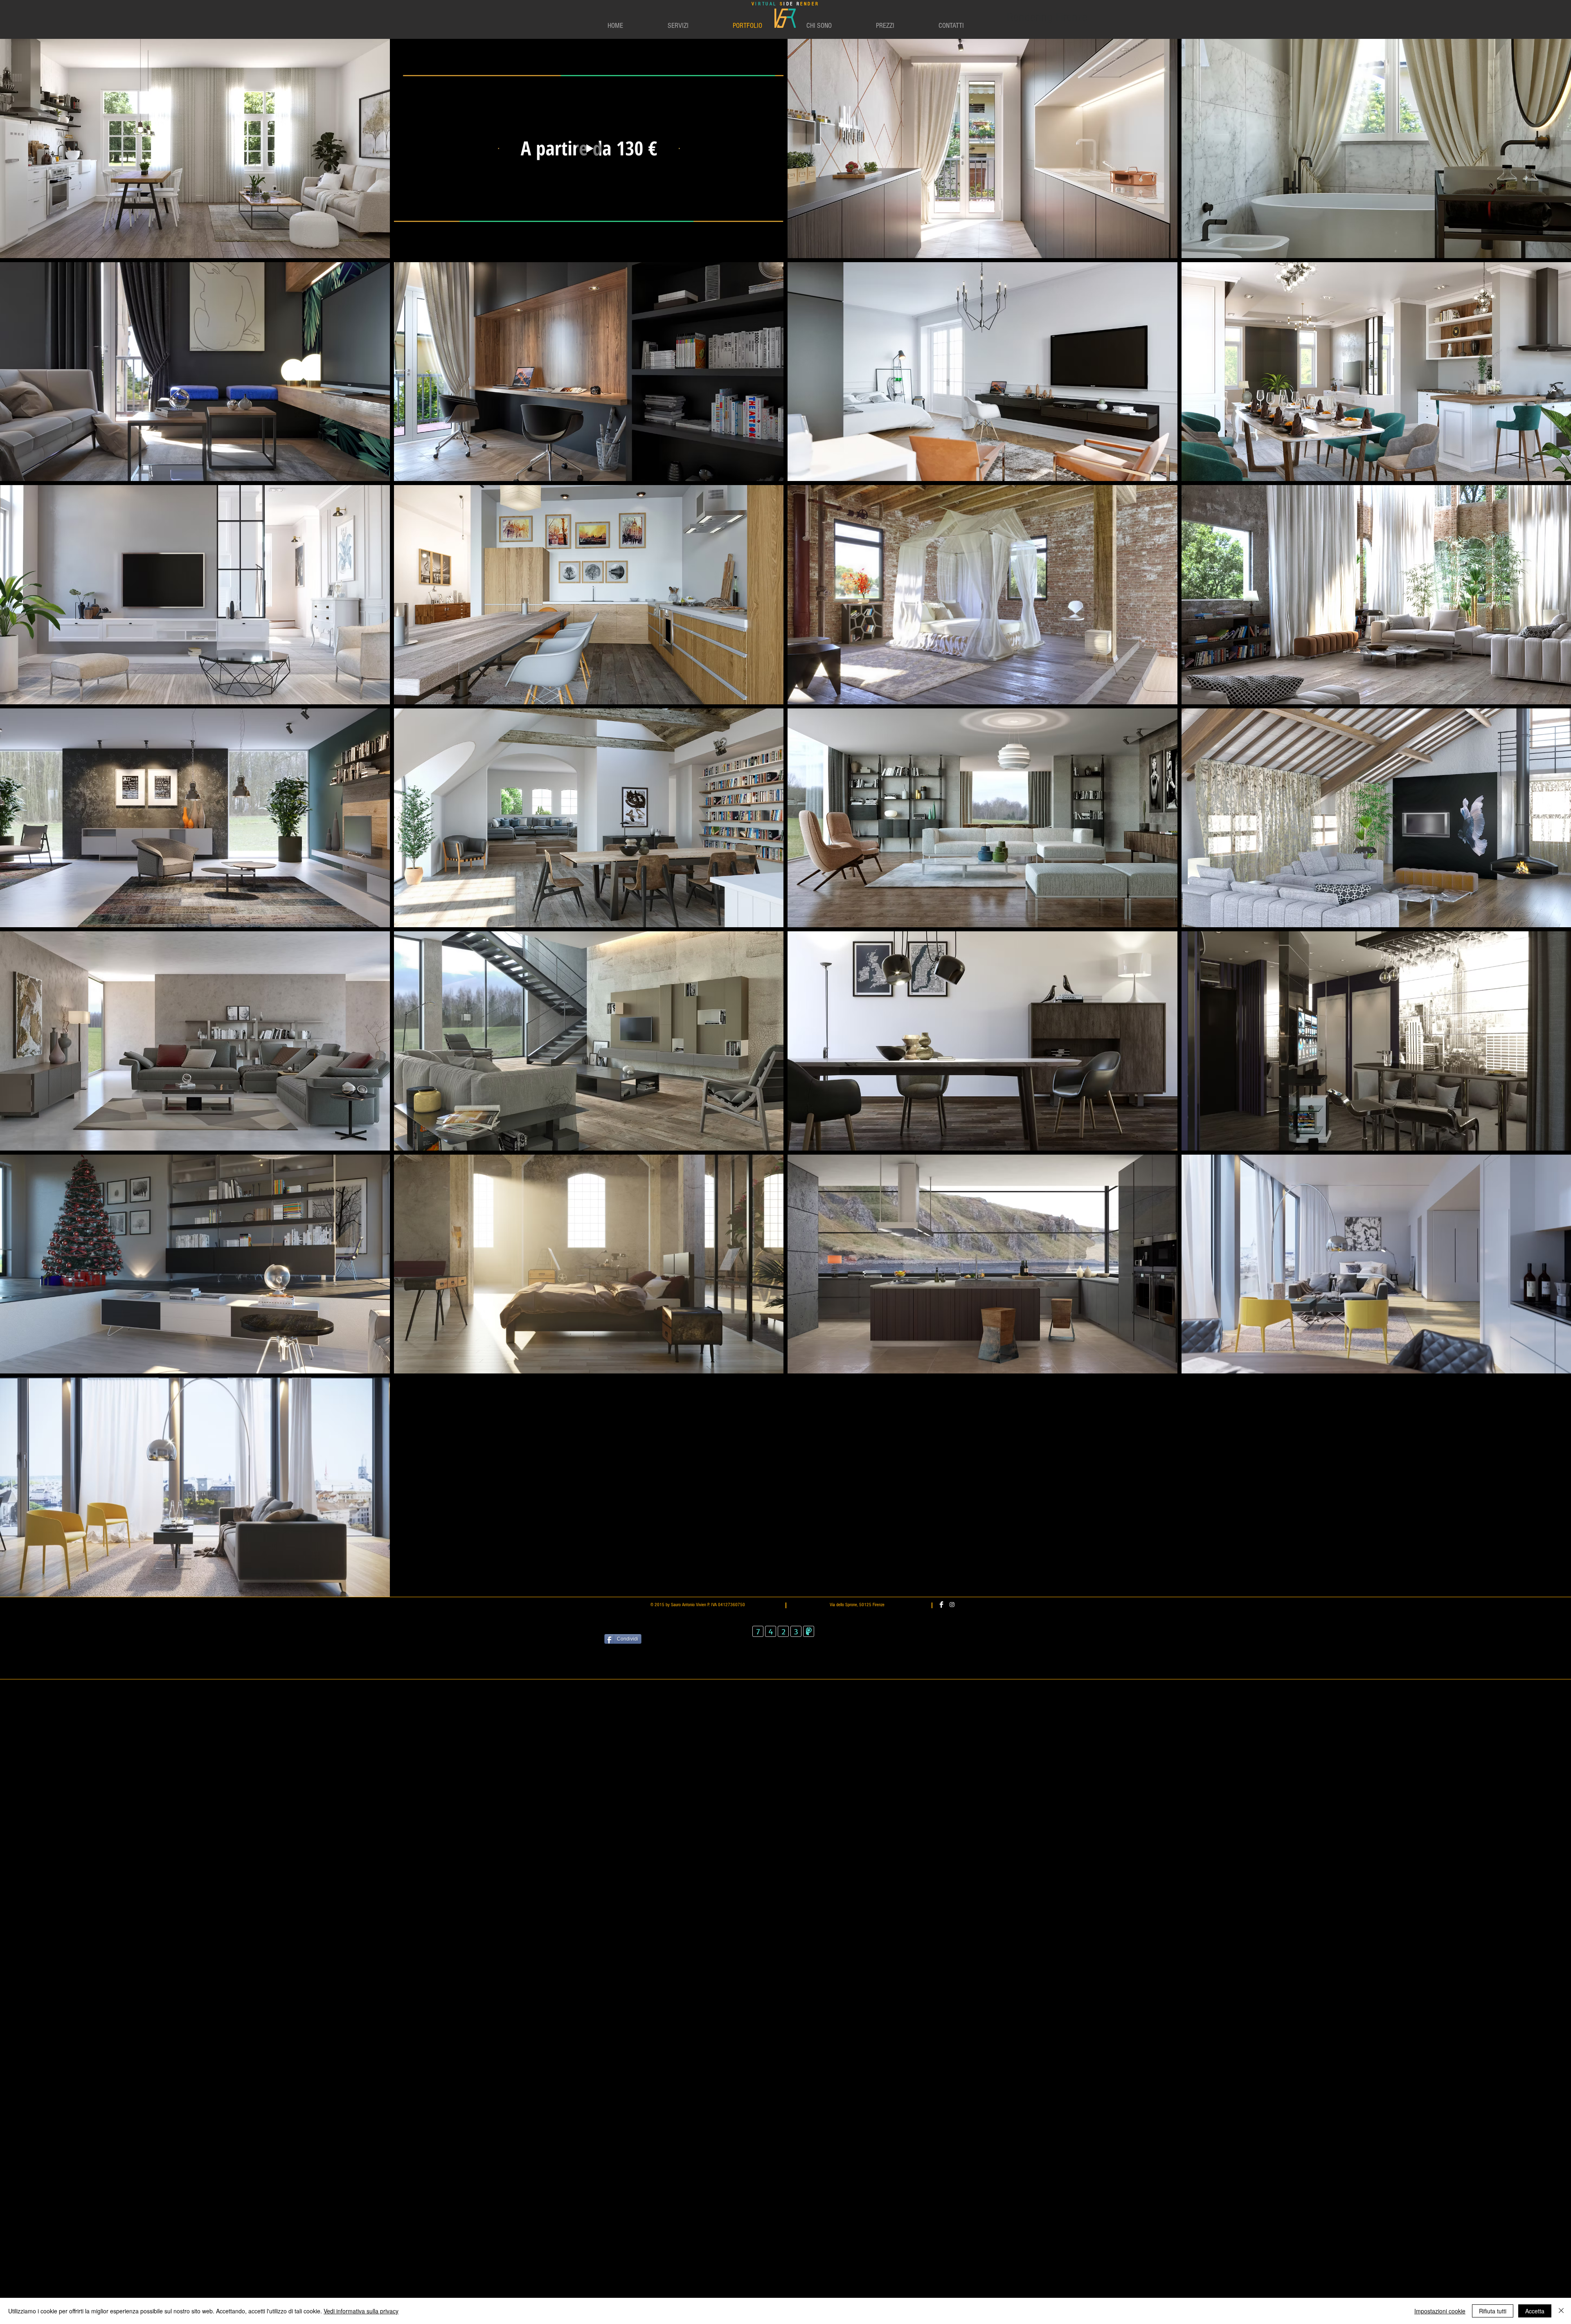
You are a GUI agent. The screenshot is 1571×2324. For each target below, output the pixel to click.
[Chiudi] (1561, 2311)
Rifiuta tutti (1493, 2311)
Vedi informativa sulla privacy (361, 2311)
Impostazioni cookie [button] (1440, 2311)
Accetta (1535, 2311)
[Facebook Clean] (941, 1605)
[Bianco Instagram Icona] (952, 1605)
